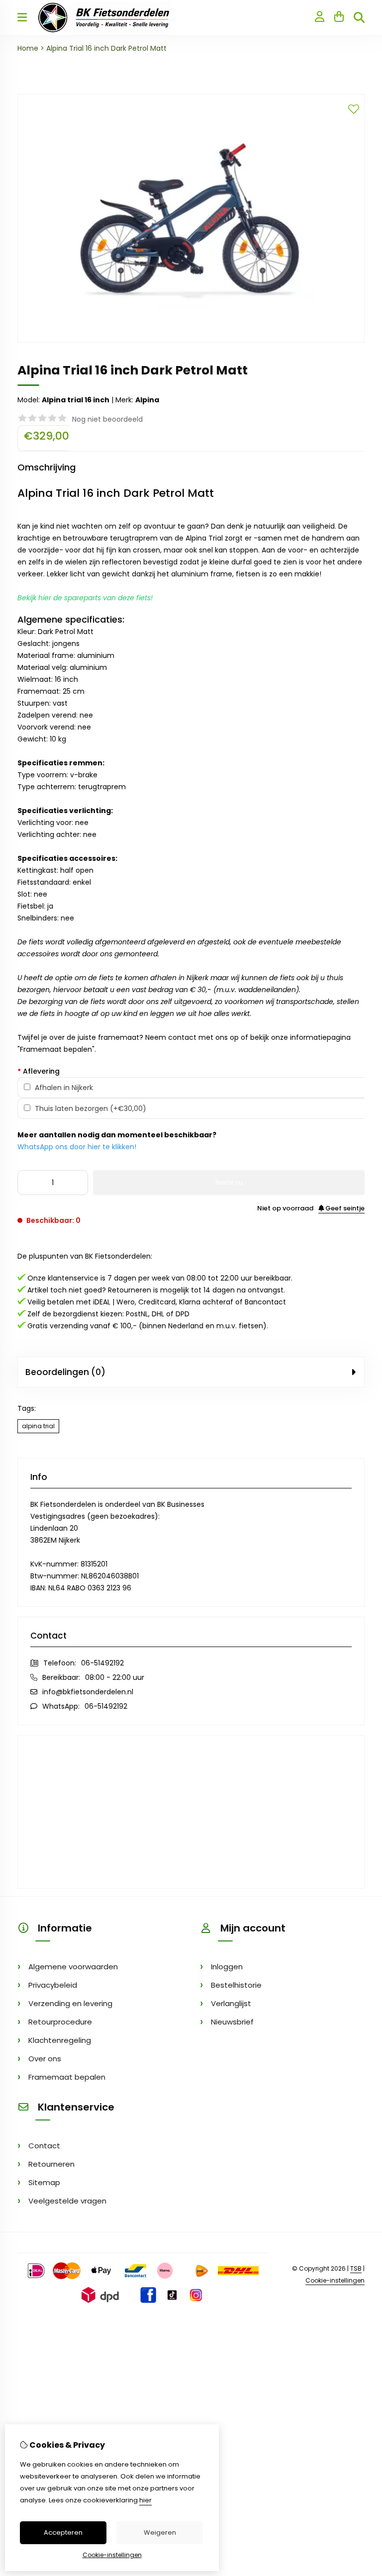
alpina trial (38, 1426)
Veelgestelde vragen (67, 2201)
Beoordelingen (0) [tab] (65, 1372)
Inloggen (227, 1967)
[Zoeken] (359, 17)
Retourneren (51, 2164)
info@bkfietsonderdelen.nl (88, 1692)
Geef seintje (344, 1208)
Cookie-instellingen (335, 2280)
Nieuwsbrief (232, 2022)
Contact (44, 2146)
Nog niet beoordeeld (107, 419)
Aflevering (39, 1071)
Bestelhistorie (236, 1985)
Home (28, 48)
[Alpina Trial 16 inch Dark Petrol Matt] (191, 340)
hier (145, 2500)
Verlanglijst (231, 2003)
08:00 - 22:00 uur (115, 1677)
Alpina (147, 400)
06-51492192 (102, 1663)
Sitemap (44, 2182)
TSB (356, 2268)
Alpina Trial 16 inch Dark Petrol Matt (106, 48)
